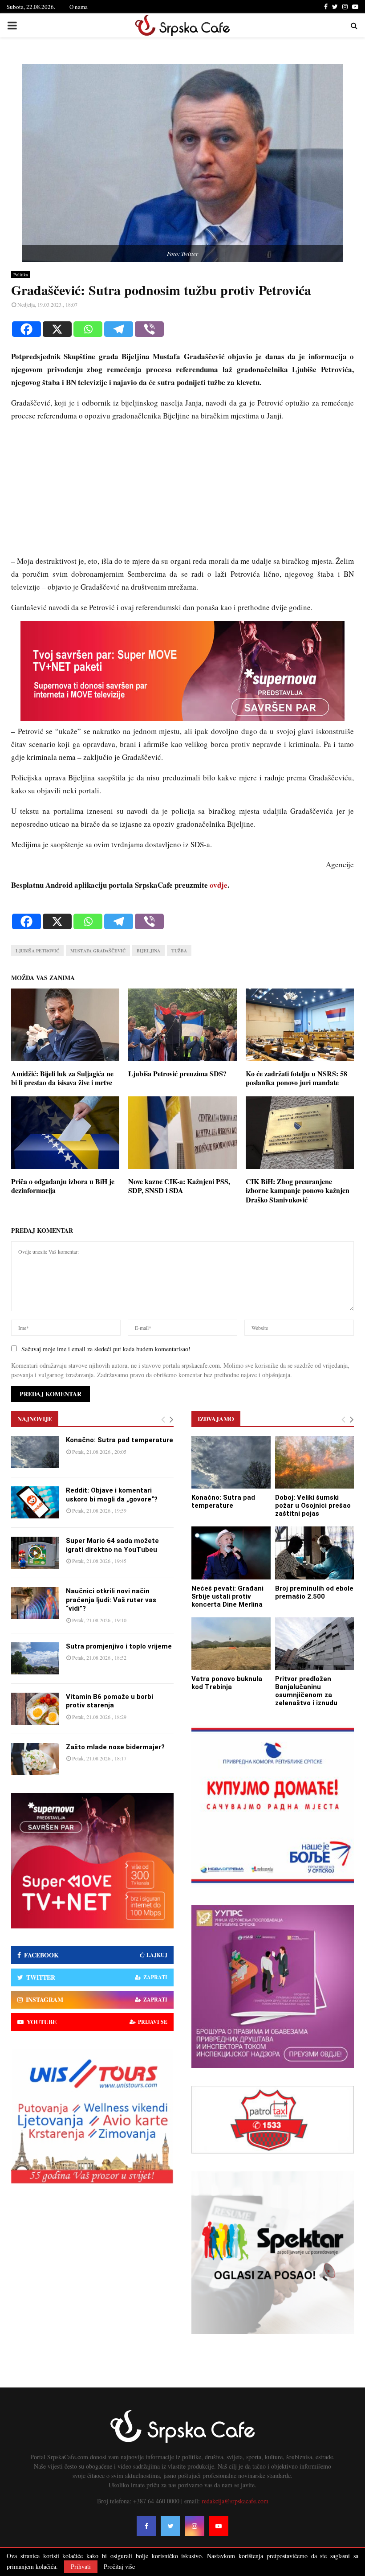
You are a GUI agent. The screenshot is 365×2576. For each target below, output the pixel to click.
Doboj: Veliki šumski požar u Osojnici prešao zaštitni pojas (313, 1505)
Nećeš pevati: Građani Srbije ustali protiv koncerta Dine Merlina (227, 1596)
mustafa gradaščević (98, 951)
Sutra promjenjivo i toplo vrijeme (119, 1646)
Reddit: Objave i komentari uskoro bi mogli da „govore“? (112, 1495)
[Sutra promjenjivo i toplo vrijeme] (35, 1658)
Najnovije (35, 1419)
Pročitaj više (119, 2567)
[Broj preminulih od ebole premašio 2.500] (315, 1553)
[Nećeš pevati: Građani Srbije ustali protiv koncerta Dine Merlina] (231, 1553)
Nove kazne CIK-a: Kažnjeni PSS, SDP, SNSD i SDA (179, 1186)
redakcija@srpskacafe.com (235, 2501)
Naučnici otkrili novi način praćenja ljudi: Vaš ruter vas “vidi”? (111, 1600)
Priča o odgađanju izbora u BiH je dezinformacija (63, 1186)
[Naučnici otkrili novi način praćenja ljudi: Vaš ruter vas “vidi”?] (35, 1603)
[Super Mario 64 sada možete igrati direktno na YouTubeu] (35, 1553)
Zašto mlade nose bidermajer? (115, 1747)
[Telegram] (119, 329)
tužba (179, 951)
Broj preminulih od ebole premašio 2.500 (314, 1592)
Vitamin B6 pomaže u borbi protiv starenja (109, 1701)
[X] (57, 329)
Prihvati (81, 2566)
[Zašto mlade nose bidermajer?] (35, 1759)
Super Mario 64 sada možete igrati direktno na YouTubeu (112, 1545)
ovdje (219, 885)
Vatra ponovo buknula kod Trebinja (227, 1683)
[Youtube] (219, 2526)
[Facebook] (26, 329)
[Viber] (149, 329)
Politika (20, 275)
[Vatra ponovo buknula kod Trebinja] (231, 1644)
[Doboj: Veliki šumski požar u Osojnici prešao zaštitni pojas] (315, 1462)
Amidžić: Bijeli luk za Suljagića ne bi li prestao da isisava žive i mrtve (62, 1078)
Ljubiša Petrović (37, 951)
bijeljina (148, 951)
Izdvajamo (216, 1419)
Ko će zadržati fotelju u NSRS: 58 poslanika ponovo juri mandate (296, 1078)
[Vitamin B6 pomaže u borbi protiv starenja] (35, 1709)
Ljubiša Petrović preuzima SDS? (177, 1073)
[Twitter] (170, 2526)
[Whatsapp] (88, 329)
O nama (79, 7)
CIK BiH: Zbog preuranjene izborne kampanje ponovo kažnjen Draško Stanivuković (298, 1191)
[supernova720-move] (182, 718)
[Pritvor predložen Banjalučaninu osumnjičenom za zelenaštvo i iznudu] (315, 1644)
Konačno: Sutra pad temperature (120, 1440)
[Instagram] (195, 2526)
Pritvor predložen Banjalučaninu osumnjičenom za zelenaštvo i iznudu (306, 1691)
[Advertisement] (182, 492)
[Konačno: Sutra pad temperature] (35, 1452)
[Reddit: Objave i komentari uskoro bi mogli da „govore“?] (35, 1502)
